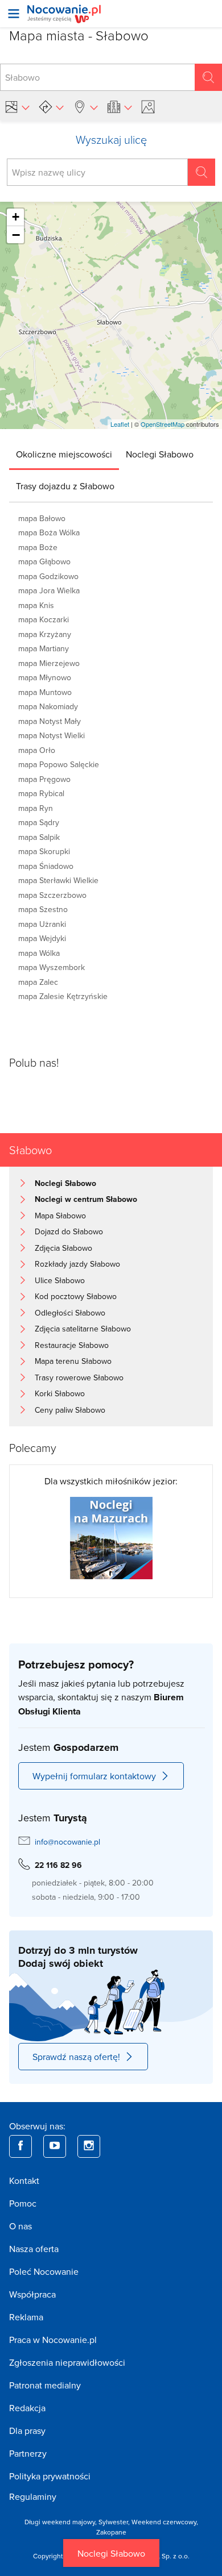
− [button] (16, 235)
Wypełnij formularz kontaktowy (94, 1776)
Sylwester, (115, 2522)
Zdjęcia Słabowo (63, 1248)
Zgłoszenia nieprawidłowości (67, 2362)
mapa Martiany (44, 648)
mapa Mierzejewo (49, 663)
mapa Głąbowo (44, 561)
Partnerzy (28, 2453)
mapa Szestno (43, 909)
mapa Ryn (36, 808)
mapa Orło (37, 750)
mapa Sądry (39, 822)
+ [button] (16, 217)
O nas (20, 2226)
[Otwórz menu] (14, 14)
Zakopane (111, 2532)
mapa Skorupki (44, 851)
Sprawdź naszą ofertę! (76, 2057)
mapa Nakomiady (48, 706)
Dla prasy (27, 2431)
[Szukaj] (208, 77)
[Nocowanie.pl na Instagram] (89, 2146)
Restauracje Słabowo (72, 1345)
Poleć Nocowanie (44, 2271)
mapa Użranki (42, 924)
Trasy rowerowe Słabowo (79, 1378)
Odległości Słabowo (70, 1313)
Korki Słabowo (60, 1393)
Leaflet (120, 424)
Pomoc (23, 2203)
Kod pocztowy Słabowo (76, 1296)
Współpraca (32, 2294)
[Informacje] (120, 107)
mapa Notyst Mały (50, 721)
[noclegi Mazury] (111, 1537)
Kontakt (24, 2180)
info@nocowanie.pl (67, 1842)
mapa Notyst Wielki (52, 735)
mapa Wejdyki (42, 938)
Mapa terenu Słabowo (73, 1361)
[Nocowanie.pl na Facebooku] (20, 2146)
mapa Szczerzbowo (52, 895)
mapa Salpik (39, 837)
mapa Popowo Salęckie (59, 764)
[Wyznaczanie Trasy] (51, 107)
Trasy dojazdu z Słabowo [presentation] (65, 486)
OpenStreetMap (163, 424)
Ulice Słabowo (60, 1280)
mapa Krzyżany (45, 634)
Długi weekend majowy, (61, 2522)
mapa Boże (38, 547)
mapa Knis (36, 605)
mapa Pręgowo (44, 779)
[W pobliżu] (85, 107)
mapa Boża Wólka (49, 532)
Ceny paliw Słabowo (70, 1410)
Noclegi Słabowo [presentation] (160, 454)
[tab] (64, 454)
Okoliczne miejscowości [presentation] (64, 454)
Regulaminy (33, 2496)
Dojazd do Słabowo (69, 1231)
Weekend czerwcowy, (165, 2522)
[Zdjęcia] (150, 107)
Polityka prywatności (50, 2476)
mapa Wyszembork (52, 967)
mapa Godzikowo (48, 576)
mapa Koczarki (44, 619)
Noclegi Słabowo (111, 2553)
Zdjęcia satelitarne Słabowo (83, 1329)
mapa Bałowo (42, 518)
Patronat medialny (45, 2385)
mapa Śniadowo (46, 866)
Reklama (26, 2317)
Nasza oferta (34, 2249)
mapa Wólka (39, 953)
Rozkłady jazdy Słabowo (77, 1264)
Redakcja (27, 2408)
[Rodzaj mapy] (17, 107)
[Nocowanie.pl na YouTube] (55, 2146)
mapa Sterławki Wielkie (58, 880)
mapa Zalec (38, 982)
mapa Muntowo (45, 692)
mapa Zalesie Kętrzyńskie (63, 996)
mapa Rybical (41, 793)
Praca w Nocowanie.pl (53, 2340)
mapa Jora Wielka (49, 590)
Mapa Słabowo (60, 1216)
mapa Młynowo (45, 677)
